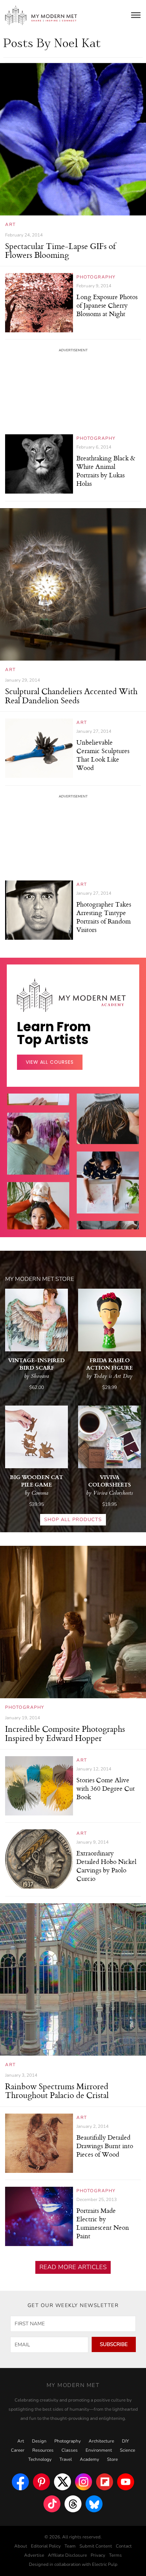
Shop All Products (73, 1520)
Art (11, 225)
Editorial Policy (46, 2546)
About (21, 2546)
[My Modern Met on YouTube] (126, 2482)
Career (18, 2450)
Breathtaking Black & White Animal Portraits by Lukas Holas (106, 471)
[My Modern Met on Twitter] (62, 2482)
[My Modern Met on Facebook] (20, 2482)
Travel (66, 2459)
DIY (125, 2441)
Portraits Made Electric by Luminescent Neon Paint (103, 2223)
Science (127, 2450)
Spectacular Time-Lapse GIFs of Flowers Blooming (60, 250)
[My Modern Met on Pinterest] (41, 2482)
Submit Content (96, 2546)
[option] (38, 1165)
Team (70, 2546)
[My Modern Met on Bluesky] (94, 2504)
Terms (115, 2555)
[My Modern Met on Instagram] (84, 2482)
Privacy (98, 2555)
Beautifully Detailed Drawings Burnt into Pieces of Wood (105, 2146)
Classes (70, 2450)
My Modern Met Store (40, 1279)
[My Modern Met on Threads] (73, 2504)
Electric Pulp (105, 2564)
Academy (89, 2459)
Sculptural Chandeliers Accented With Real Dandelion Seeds (71, 695)
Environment (99, 2450)
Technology (40, 2459)
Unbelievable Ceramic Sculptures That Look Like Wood (103, 755)
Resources (43, 2450)
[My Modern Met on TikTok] (52, 2504)
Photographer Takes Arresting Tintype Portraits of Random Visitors (104, 917)
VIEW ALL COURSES (50, 1062)
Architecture (101, 2441)
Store (112, 2459)
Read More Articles (73, 2267)
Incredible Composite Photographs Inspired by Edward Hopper (65, 1733)
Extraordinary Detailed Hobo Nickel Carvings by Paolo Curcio (106, 1866)
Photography (96, 277)
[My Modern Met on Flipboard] (105, 2482)
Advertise (34, 2555)
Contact (124, 2546)
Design (39, 2441)
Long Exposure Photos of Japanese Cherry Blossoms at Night (107, 305)
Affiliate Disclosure (67, 2555)
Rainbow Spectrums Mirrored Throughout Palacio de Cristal (57, 2091)
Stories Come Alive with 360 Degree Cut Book (106, 1788)
